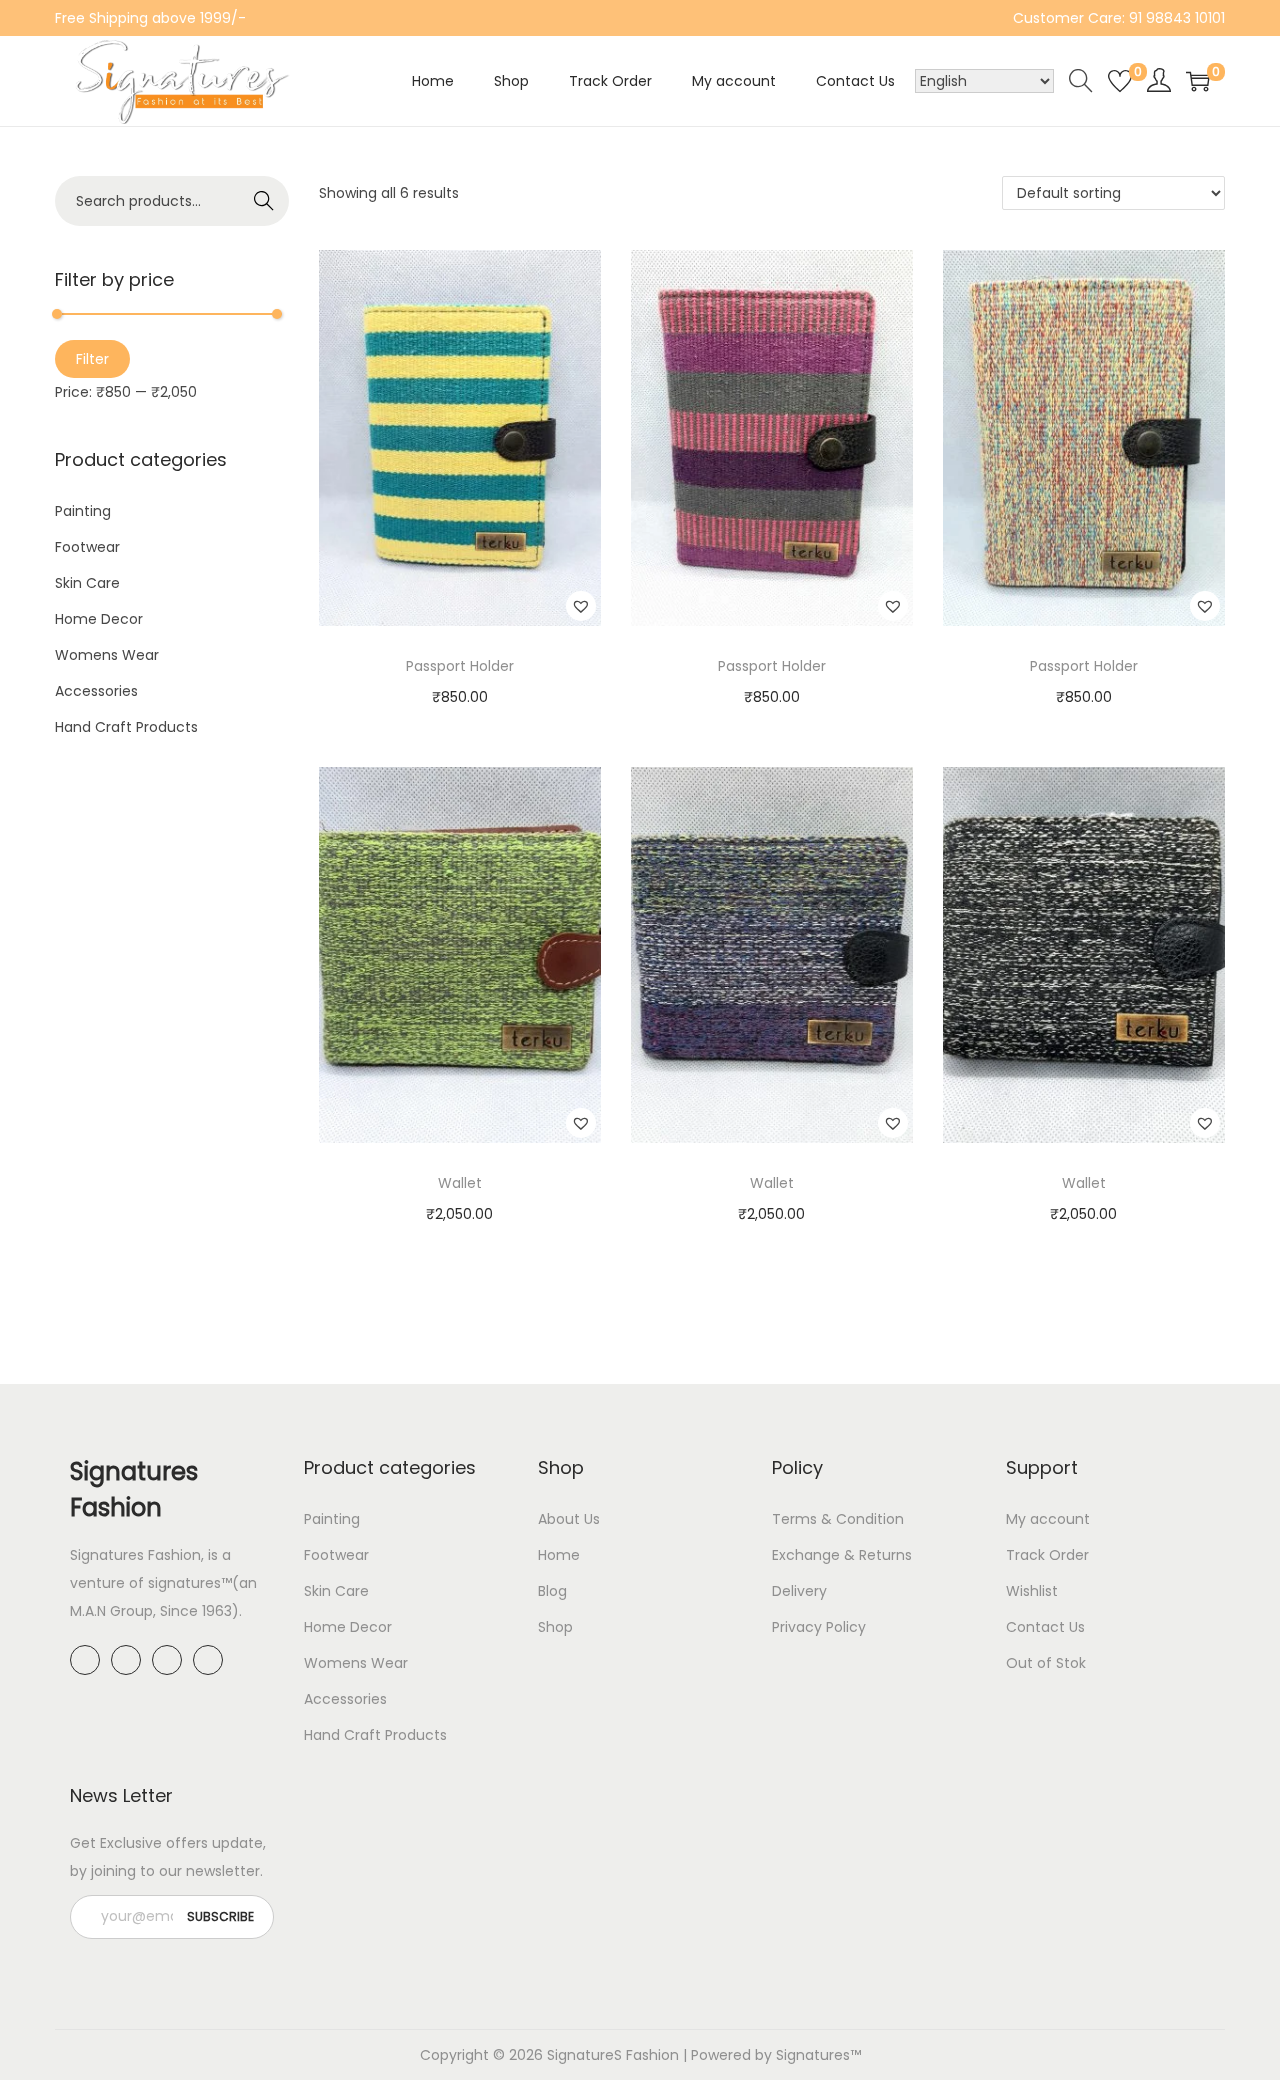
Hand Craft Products (126, 727)
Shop (555, 1627)
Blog (552, 1591)
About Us (569, 1519)
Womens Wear (107, 655)
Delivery (799, 1591)
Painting (83, 511)
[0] (1120, 81)
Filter (92, 359)
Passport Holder (460, 666)
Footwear (87, 547)
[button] (581, 606)
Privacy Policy (819, 1627)
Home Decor (99, 619)
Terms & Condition (838, 1519)
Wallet (460, 1183)
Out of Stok (1046, 1663)
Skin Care (87, 583)
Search (264, 201)
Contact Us (1045, 1627)
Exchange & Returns (842, 1555)
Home (559, 1555)
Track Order (1047, 1555)
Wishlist (1032, 1591)
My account (1048, 1519)
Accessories (96, 691)
